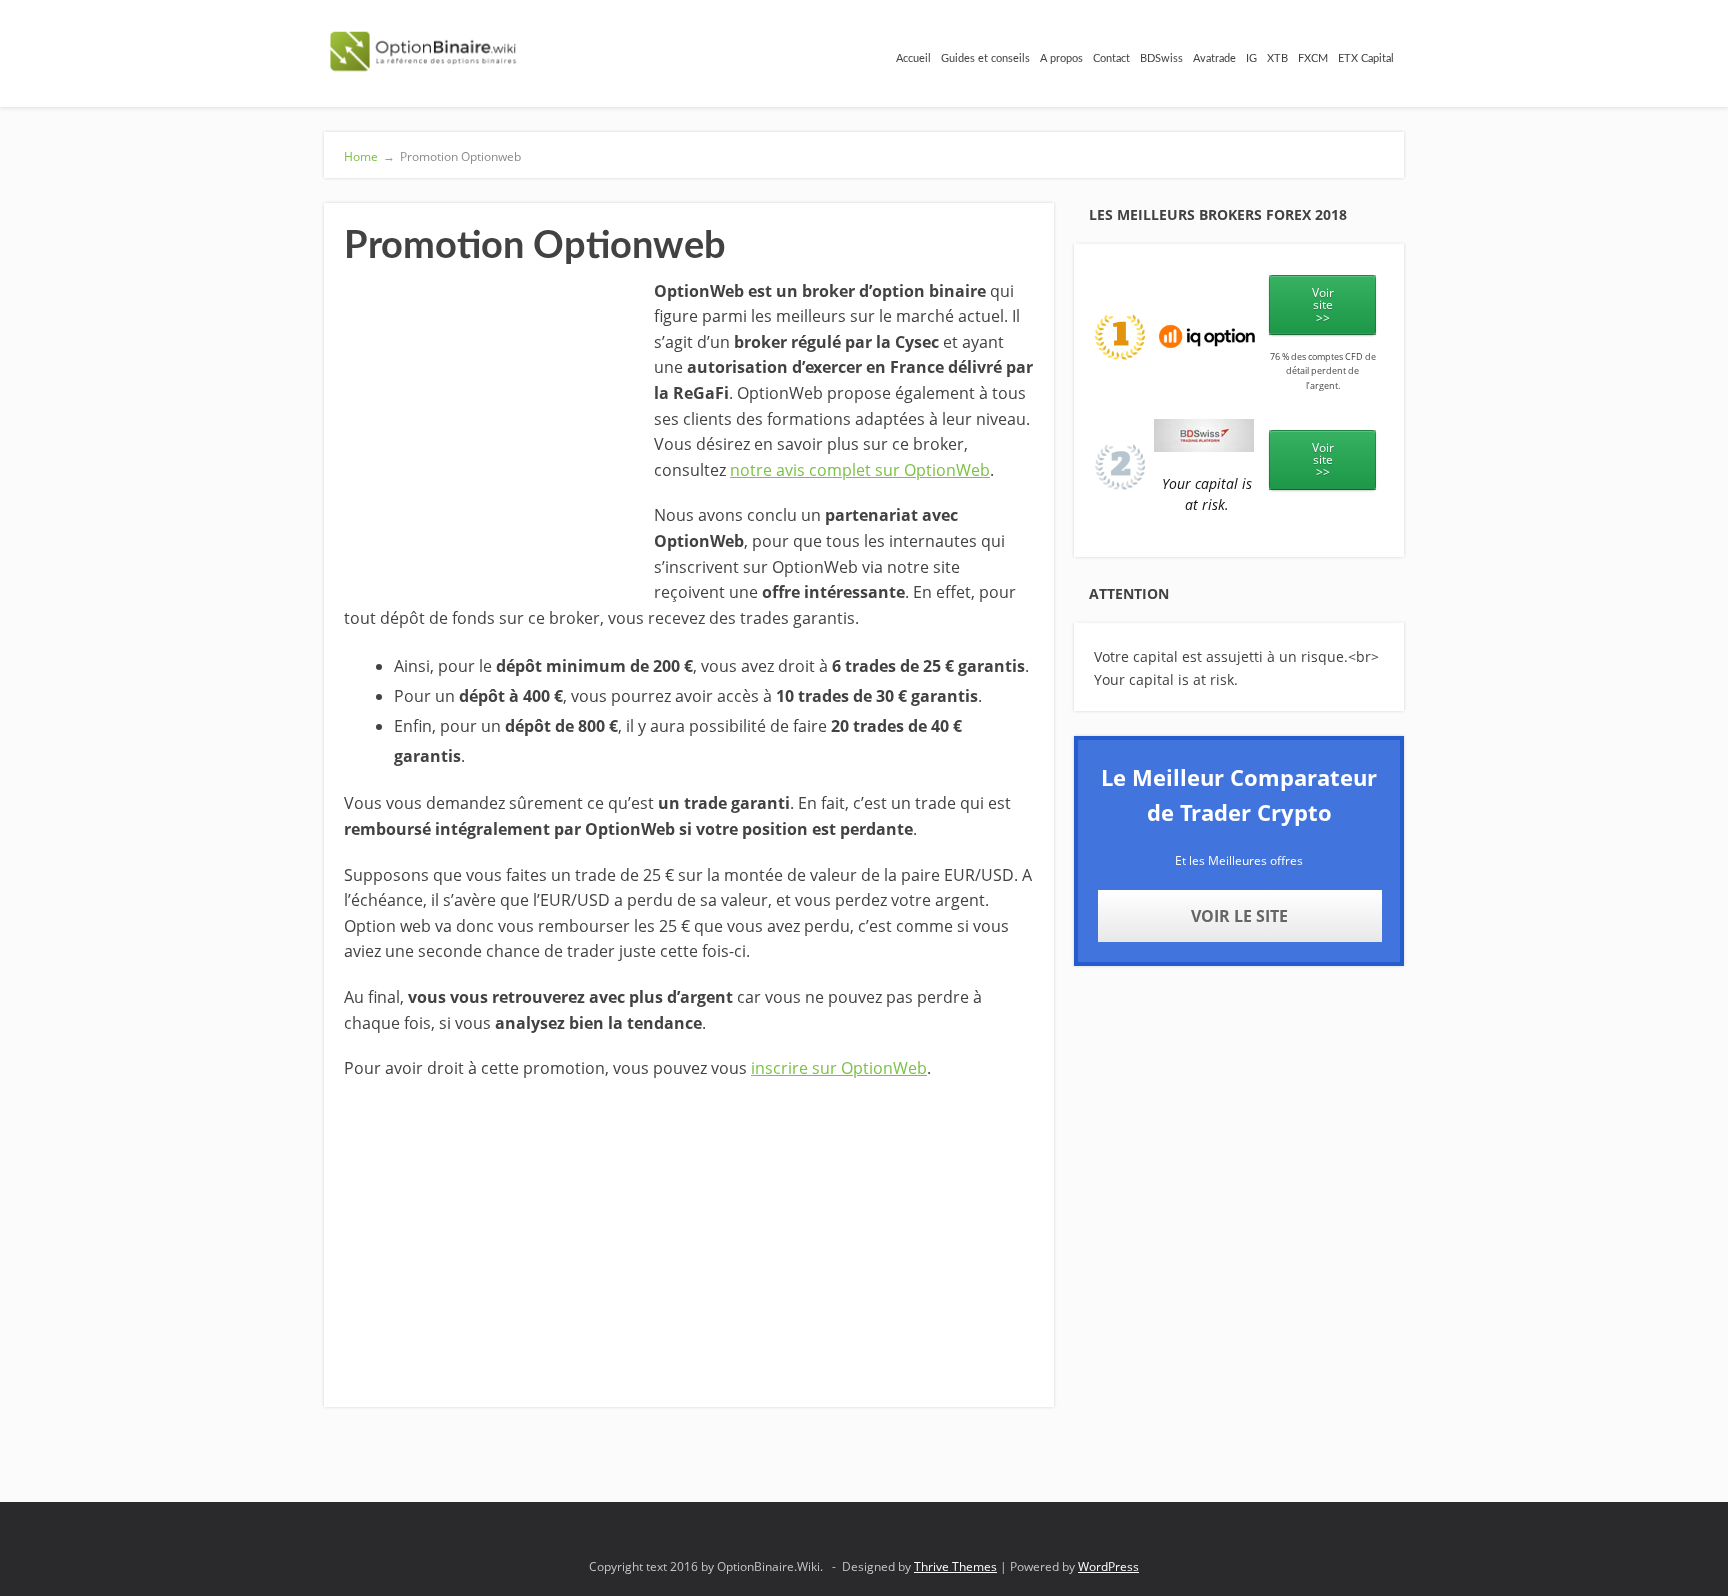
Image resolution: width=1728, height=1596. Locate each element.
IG (1251, 58)
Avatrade (1214, 58)
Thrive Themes (955, 1566)
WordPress (1108, 1566)
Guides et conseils (985, 58)
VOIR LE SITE (1239, 916)
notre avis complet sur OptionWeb (860, 470)
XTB (1277, 58)
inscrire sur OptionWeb (839, 1068)
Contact (1111, 58)
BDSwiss (1161, 58)
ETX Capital (1366, 58)
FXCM (1313, 58)
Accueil (913, 58)
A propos (1061, 58)
